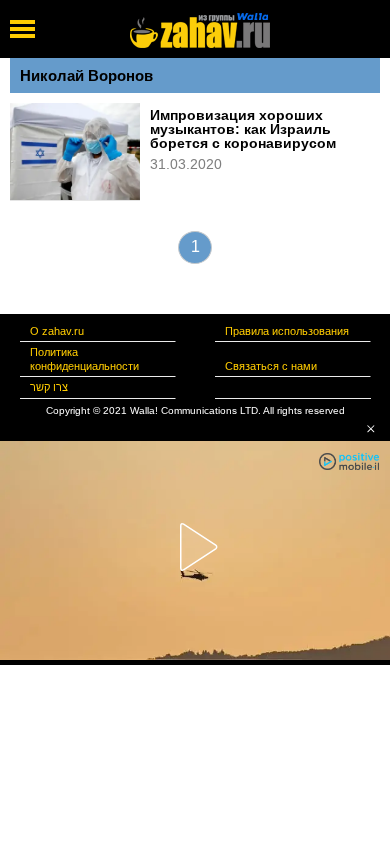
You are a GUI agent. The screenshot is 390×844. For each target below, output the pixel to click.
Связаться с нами (271, 366)
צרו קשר (49, 387)
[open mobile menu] (22, 29)
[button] (371, 429)
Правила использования (287, 331)
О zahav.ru (57, 331)
